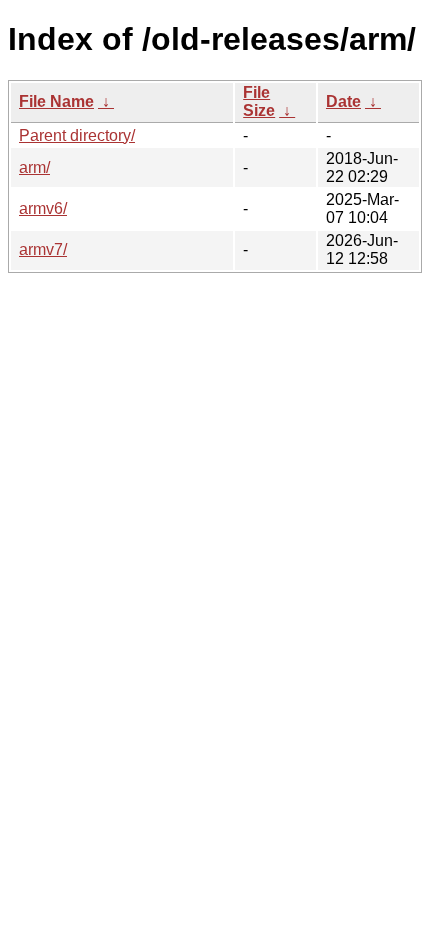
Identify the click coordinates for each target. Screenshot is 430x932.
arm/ (34, 167)
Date (343, 101)
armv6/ (43, 208)
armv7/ (43, 249)
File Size (259, 101)
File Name (56, 101)
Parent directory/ (77, 135)
